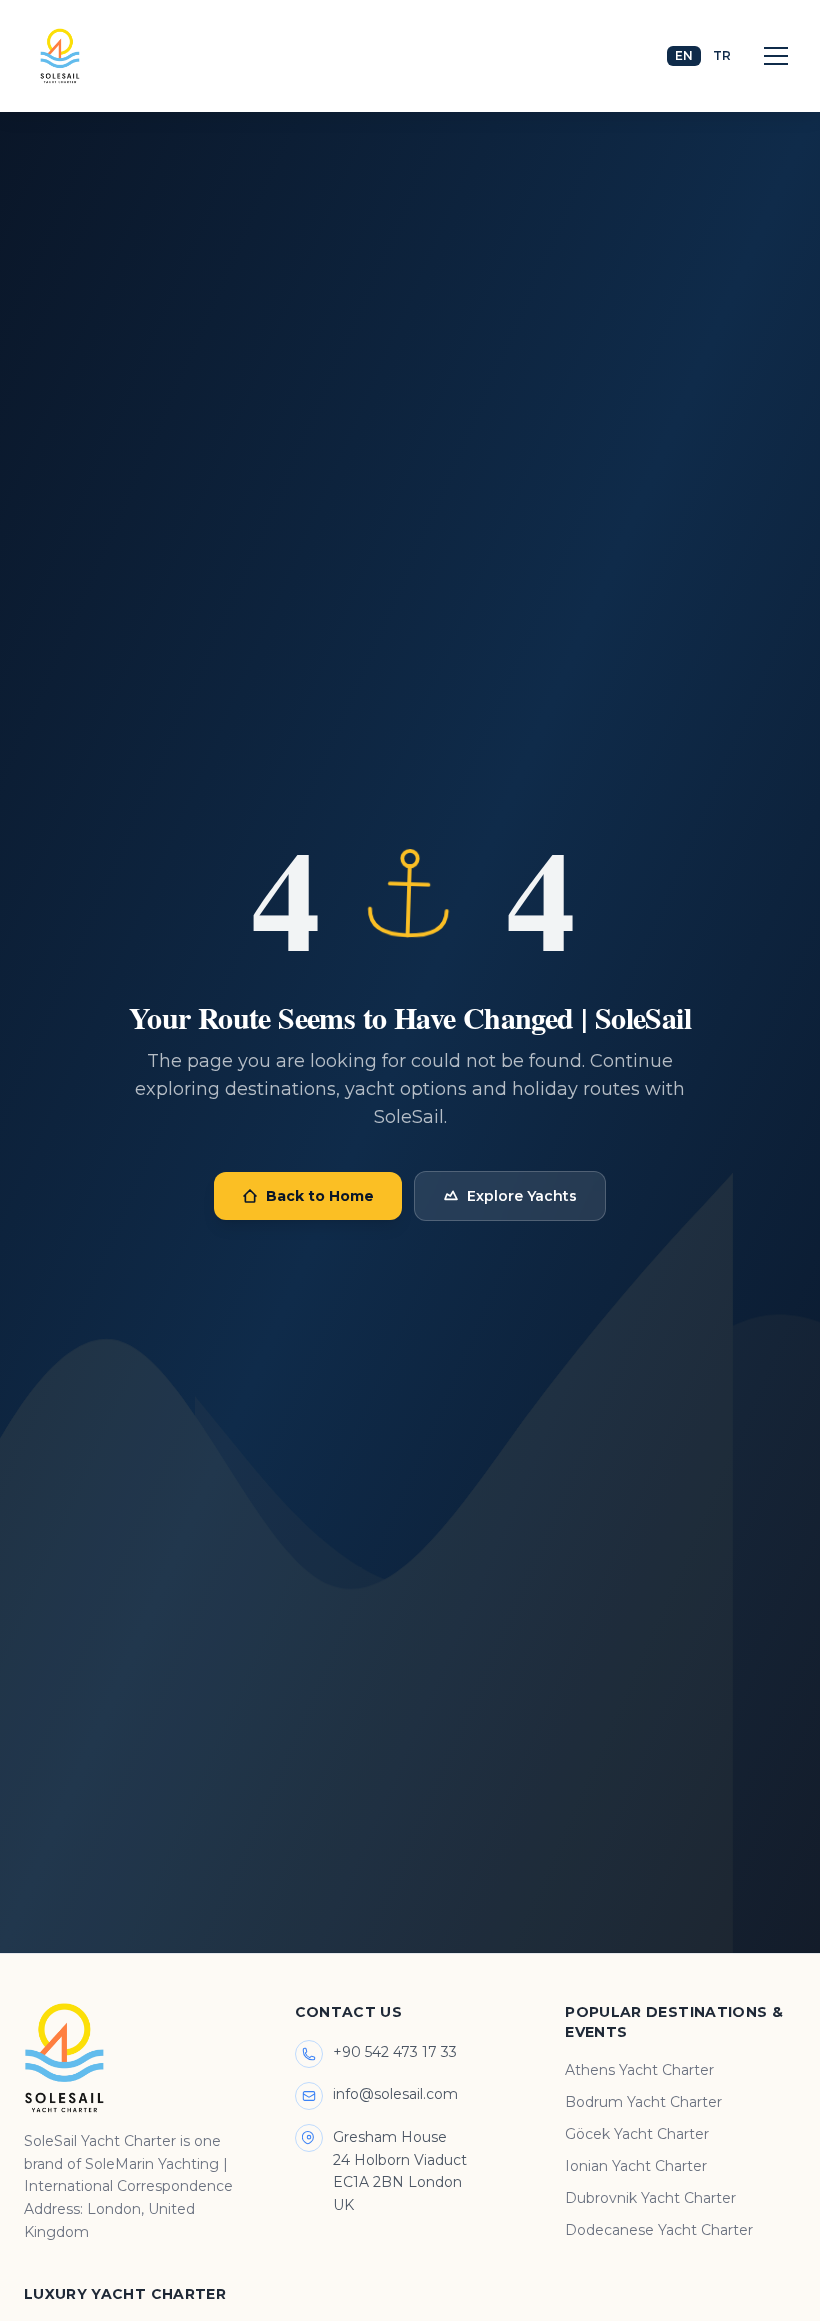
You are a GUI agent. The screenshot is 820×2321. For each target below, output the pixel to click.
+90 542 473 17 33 (395, 2052)
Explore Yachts (522, 1196)
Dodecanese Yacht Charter (659, 2230)
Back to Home (320, 1196)
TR (722, 55)
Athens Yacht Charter (639, 2070)
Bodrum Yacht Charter (643, 2102)
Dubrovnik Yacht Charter (650, 2198)
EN (684, 55)
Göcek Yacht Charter (637, 2134)
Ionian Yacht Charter (636, 2166)
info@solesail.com (395, 2094)
